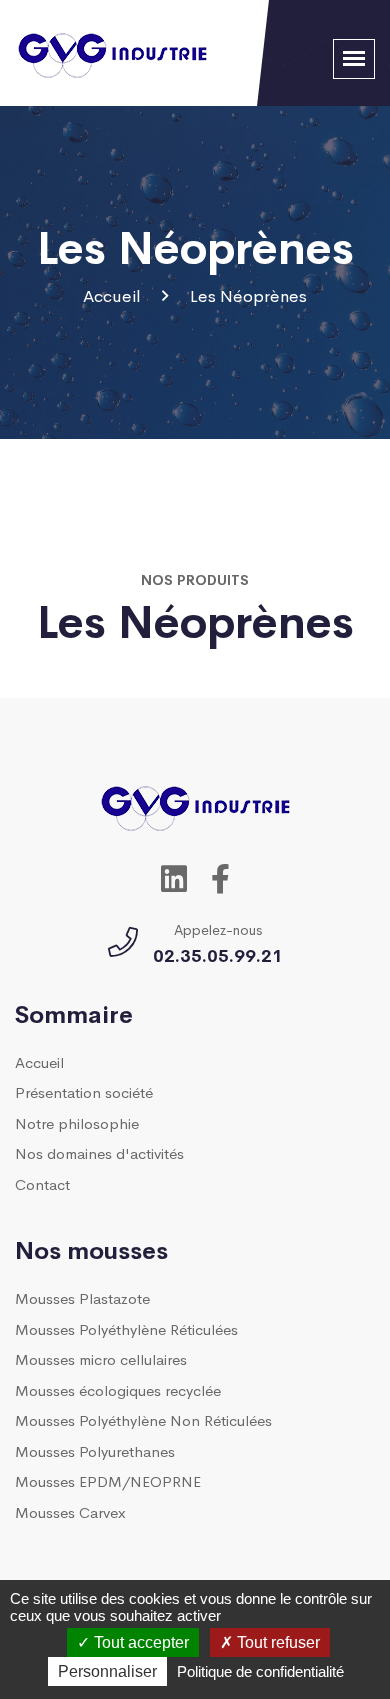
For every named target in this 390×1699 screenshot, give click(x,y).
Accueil (112, 295)
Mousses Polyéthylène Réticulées (126, 1328)
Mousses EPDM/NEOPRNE (108, 1480)
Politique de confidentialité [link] (260, 1671)
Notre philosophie (77, 1122)
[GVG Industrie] (112, 50)
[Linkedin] (174, 876)
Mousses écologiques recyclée (118, 1389)
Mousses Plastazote (82, 1297)
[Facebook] (220, 876)
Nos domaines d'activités (99, 1152)
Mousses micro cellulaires (101, 1358)
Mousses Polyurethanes (95, 1450)
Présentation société (84, 1091)
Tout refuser (276, 1642)
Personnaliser (107, 1671)
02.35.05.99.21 (218, 954)
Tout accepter (139, 1642)
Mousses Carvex (70, 1511)
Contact (42, 1183)
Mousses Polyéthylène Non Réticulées (143, 1419)
